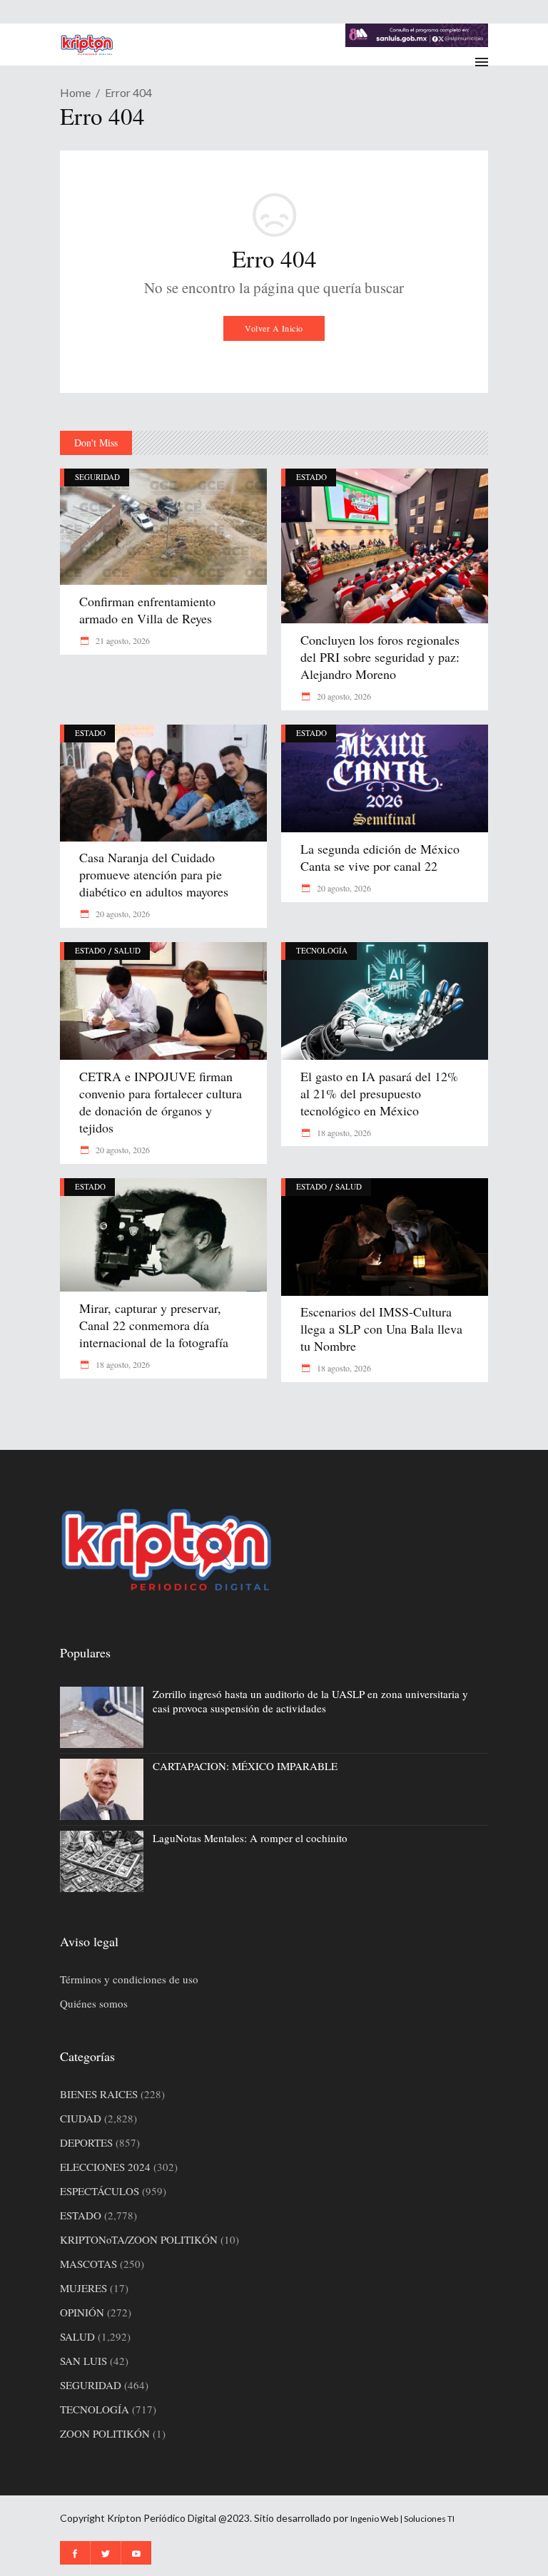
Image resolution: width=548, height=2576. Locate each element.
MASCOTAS (88, 2264)
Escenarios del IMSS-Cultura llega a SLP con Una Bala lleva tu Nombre (381, 1329)
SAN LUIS (83, 2361)
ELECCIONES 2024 (105, 2167)
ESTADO (311, 477)
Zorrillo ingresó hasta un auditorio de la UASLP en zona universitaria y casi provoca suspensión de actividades (310, 1701)
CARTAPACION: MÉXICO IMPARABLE (245, 1766)
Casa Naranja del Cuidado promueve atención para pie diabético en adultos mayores (154, 874)
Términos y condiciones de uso (129, 1979)
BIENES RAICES (99, 2094)
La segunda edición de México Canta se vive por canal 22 (380, 857)
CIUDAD (81, 2118)
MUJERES (83, 2288)
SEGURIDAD (97, 477)
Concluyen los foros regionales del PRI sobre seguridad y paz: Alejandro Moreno (380, 657)
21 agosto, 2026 (122, 640)
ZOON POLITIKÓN (105, 2433)
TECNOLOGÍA (322, 950)
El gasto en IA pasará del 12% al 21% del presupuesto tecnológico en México (379, 1093)
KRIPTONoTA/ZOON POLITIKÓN (139, 2239)
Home (75, 92)
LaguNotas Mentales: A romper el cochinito (250, 1838)
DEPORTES (86, 2142)
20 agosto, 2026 (343, 696)
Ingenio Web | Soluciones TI (402, 2519)
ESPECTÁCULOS (100, 2191)
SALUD (127, 950)
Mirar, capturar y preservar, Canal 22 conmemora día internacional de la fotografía (154, 1325)
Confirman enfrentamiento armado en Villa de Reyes (147, 610)
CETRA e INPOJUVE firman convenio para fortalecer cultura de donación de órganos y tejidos (161, 1102)
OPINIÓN (82, 2312)
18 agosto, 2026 (343, 1133)
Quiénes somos (94, 2003)
